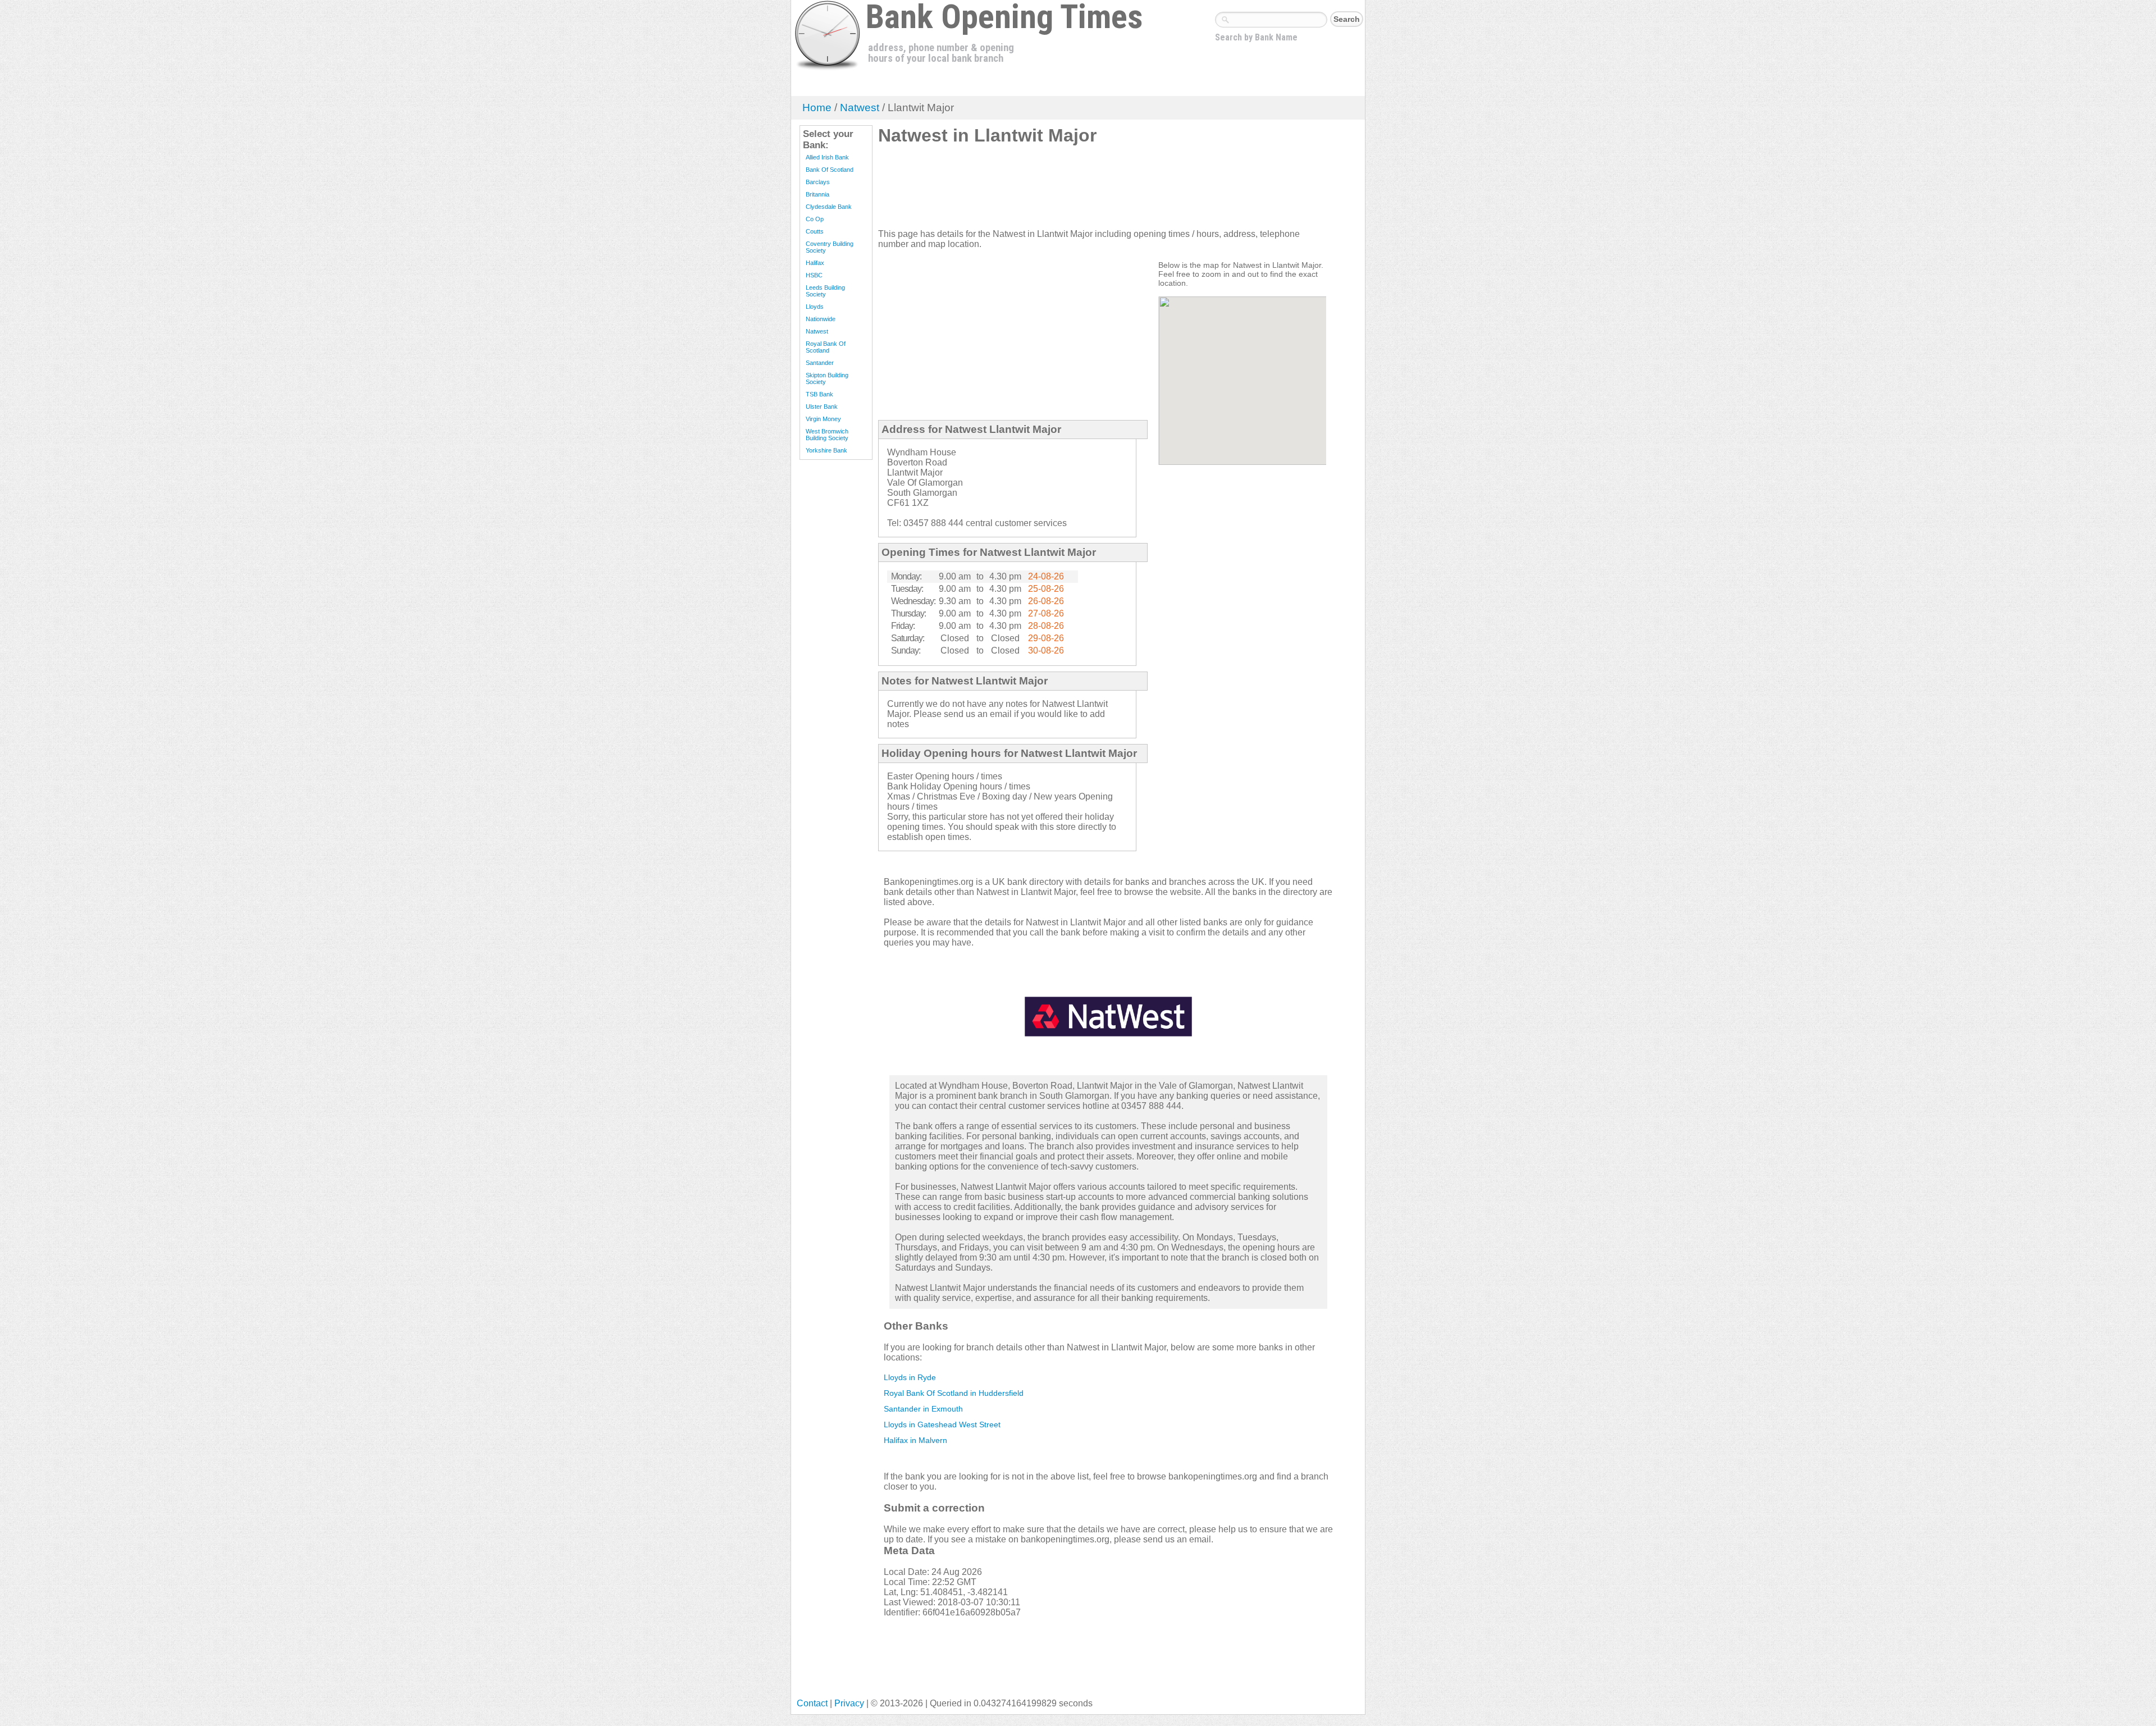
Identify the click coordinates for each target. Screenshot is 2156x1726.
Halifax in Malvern (915, 1440)
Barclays (818, 182)
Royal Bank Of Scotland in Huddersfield (954, 1393)
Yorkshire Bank (826, 450)
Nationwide (821, 319)
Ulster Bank (822, 407)
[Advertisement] (1082, 191)
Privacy (849, 1703)
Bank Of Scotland (830, 170)
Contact (812, 1703)
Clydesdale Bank (829, 207)
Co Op (815, 219)
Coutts (815, 231)
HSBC (814, 275)
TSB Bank (819, 394)
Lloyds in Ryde (910, 1377)
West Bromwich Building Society (827, 435)
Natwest (860, 108)
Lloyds (815, 307)
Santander (820, 363)
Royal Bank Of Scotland (826, 347)
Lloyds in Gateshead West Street (942, 1424)
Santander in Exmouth (923, 1409)
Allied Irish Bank (827, 157)
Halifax (815, 263)
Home (817, 108)
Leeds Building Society (825, 291)
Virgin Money (823, 419)
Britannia (817, 194)
